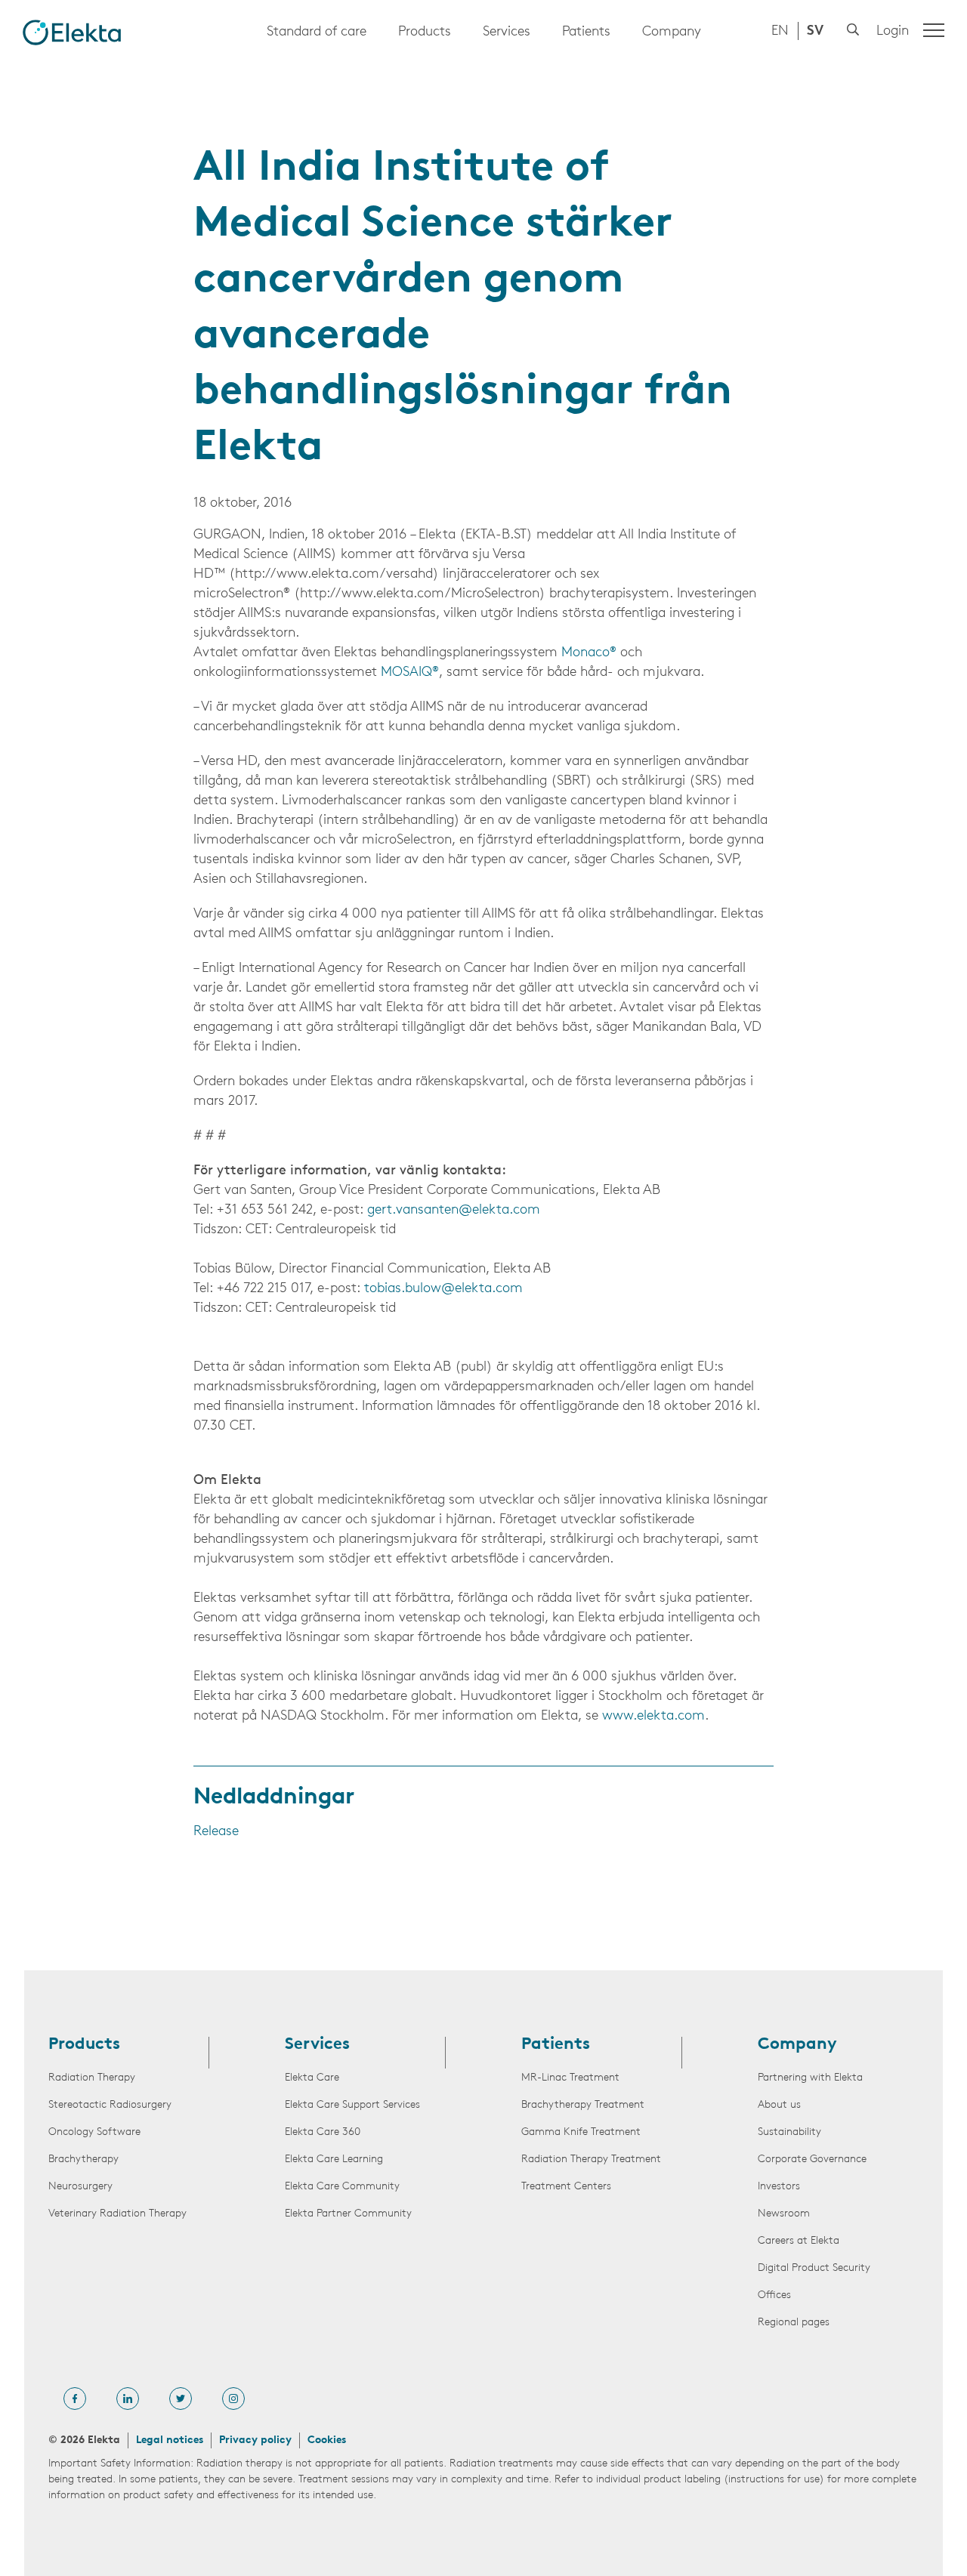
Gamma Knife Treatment (581, 2132)
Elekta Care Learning (334, 2160)
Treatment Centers (566, 2187)
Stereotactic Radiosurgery (110, 2105)
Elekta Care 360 (323, 2132)
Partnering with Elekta (810, 2078)
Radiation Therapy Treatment (591, 2160)
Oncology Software (94, 2132)
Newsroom (784, 2214)
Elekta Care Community (342, 2187)
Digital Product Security (814, 2268)
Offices (774, 2295)
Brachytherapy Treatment (583, 2105)
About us (779, 2105)
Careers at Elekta (799, 2241)
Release (216, 1832)
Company (672, 32)
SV (815, 32)
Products (425, 32)
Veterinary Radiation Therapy (117, 2214)
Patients (586, 32)
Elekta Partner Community (348, 2214)
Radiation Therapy (92, 2078)
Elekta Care (312, 2078)
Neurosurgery (80, 2187)
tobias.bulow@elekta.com (443, 1289)
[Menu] (934, 30)
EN (780, 32)
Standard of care (317, 32)
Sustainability (789, 2132)
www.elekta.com (653, 1717)
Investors (779, 2187)
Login (893, 32)
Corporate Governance (812, 2160)
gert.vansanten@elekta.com (454, 1211)
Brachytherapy (83, 2160)
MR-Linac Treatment (570, 2078)
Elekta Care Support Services (352, 2105)
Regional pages (794, 2323)
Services (507, 32)
